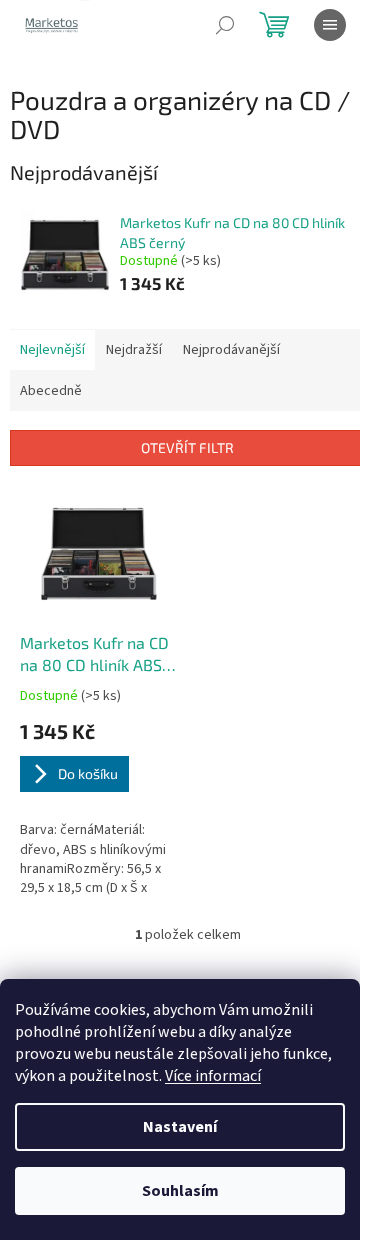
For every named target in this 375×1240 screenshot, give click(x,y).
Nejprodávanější (231, 350)
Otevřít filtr (187, 447)
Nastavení (180, 1127)
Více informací (213, 1076)
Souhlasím (180, 1191)
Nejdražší (134, 350)
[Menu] (330, 25)
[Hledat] (225, 25)
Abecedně (51, 391)
